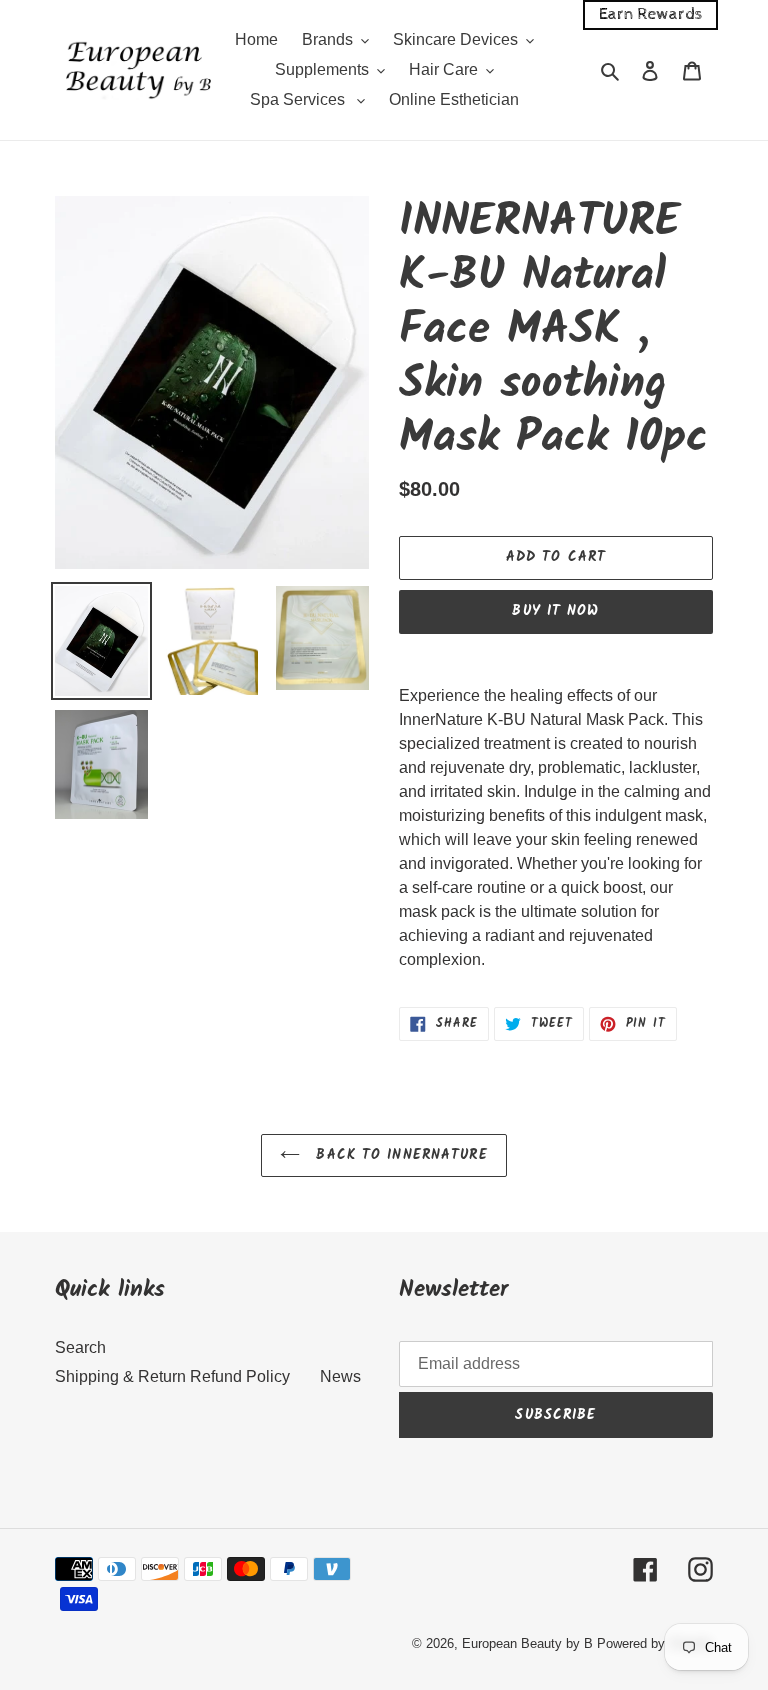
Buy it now (555, 611)
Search (80, 1347)
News (340, 1376)
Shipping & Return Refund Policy (172, 1376)
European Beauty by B (527, 1643)
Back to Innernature (398, 1155)
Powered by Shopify (655, 1643)
